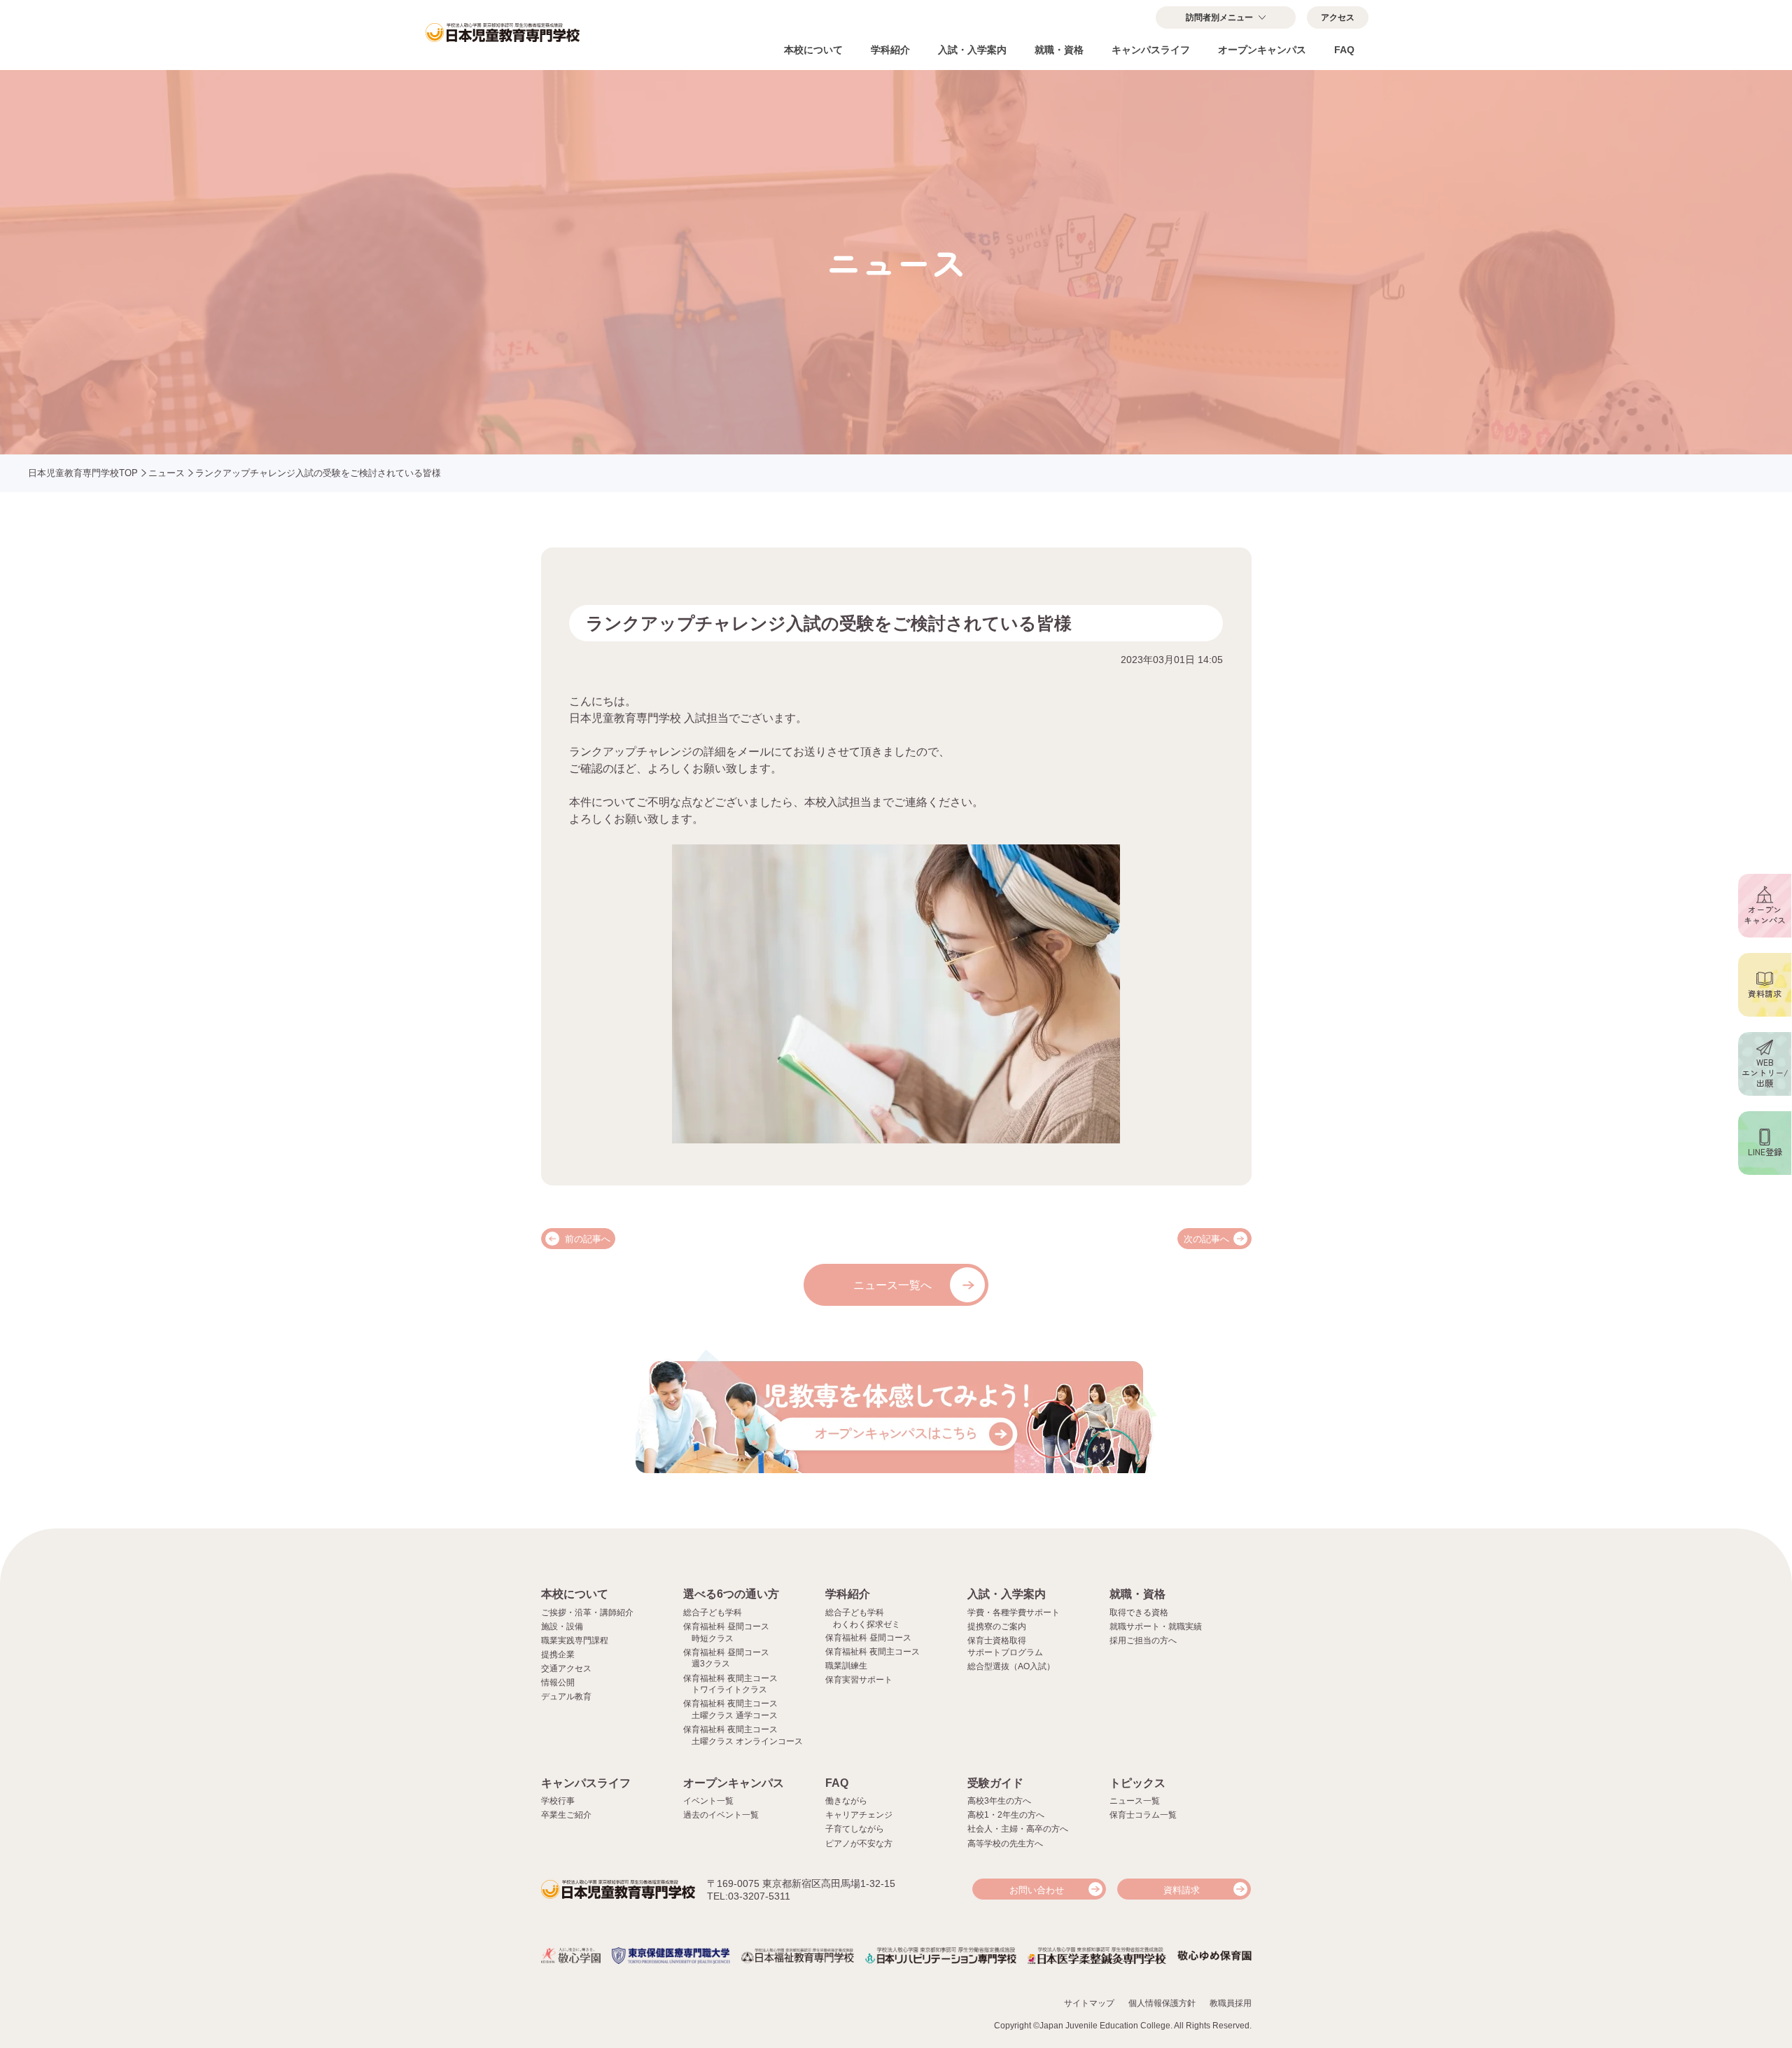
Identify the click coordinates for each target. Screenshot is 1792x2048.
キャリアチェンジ (859, 1815)
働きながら (846, 1801)
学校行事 (558, 1801)
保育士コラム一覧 (1143, 1815)
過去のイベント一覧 (721, 1815)
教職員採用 (1231, 2003)
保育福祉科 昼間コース (868, 1638)
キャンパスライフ (1151, 50)
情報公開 (558, 1683)
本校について (813, 50)
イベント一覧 (708, 1801)
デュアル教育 (566, 1697)
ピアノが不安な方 (859, 1844)
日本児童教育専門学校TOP (83, 473)
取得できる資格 (1139, 1612)
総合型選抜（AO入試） (1011, 1666)
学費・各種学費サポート (1014, 1612)
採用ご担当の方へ (1143, 1641)
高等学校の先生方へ (1005, 1844)
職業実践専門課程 (575, 1641)
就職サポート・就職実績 (1156, 1626)
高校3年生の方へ (999, 1801)
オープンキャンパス (1262, 50)
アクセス (1338, 18)
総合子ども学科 (713, 1612)
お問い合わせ (1037, 1890)
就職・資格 (1059, 50)
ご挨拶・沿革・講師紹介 (587, 1612)
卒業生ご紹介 (566, 1815)
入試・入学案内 (972, 50)
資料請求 (1182, 1890)
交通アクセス (566, 1669)
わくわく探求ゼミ (867, 1624)
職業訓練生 (846, 1666)
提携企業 (558, 1655)
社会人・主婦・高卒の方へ (1018, 1829)
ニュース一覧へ (892, 1285)
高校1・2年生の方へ (1006, 1815)
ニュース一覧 (1135, 1801)
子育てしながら (855, 1829)
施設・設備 (562, 1626)
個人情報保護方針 (1162, 2003)
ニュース (167, 473)
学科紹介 (890, 50)
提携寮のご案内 (997, 1626)
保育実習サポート (859, 1680)
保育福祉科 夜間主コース (873, 1652)
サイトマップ (1089, 2003)
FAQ (1344, 50)
